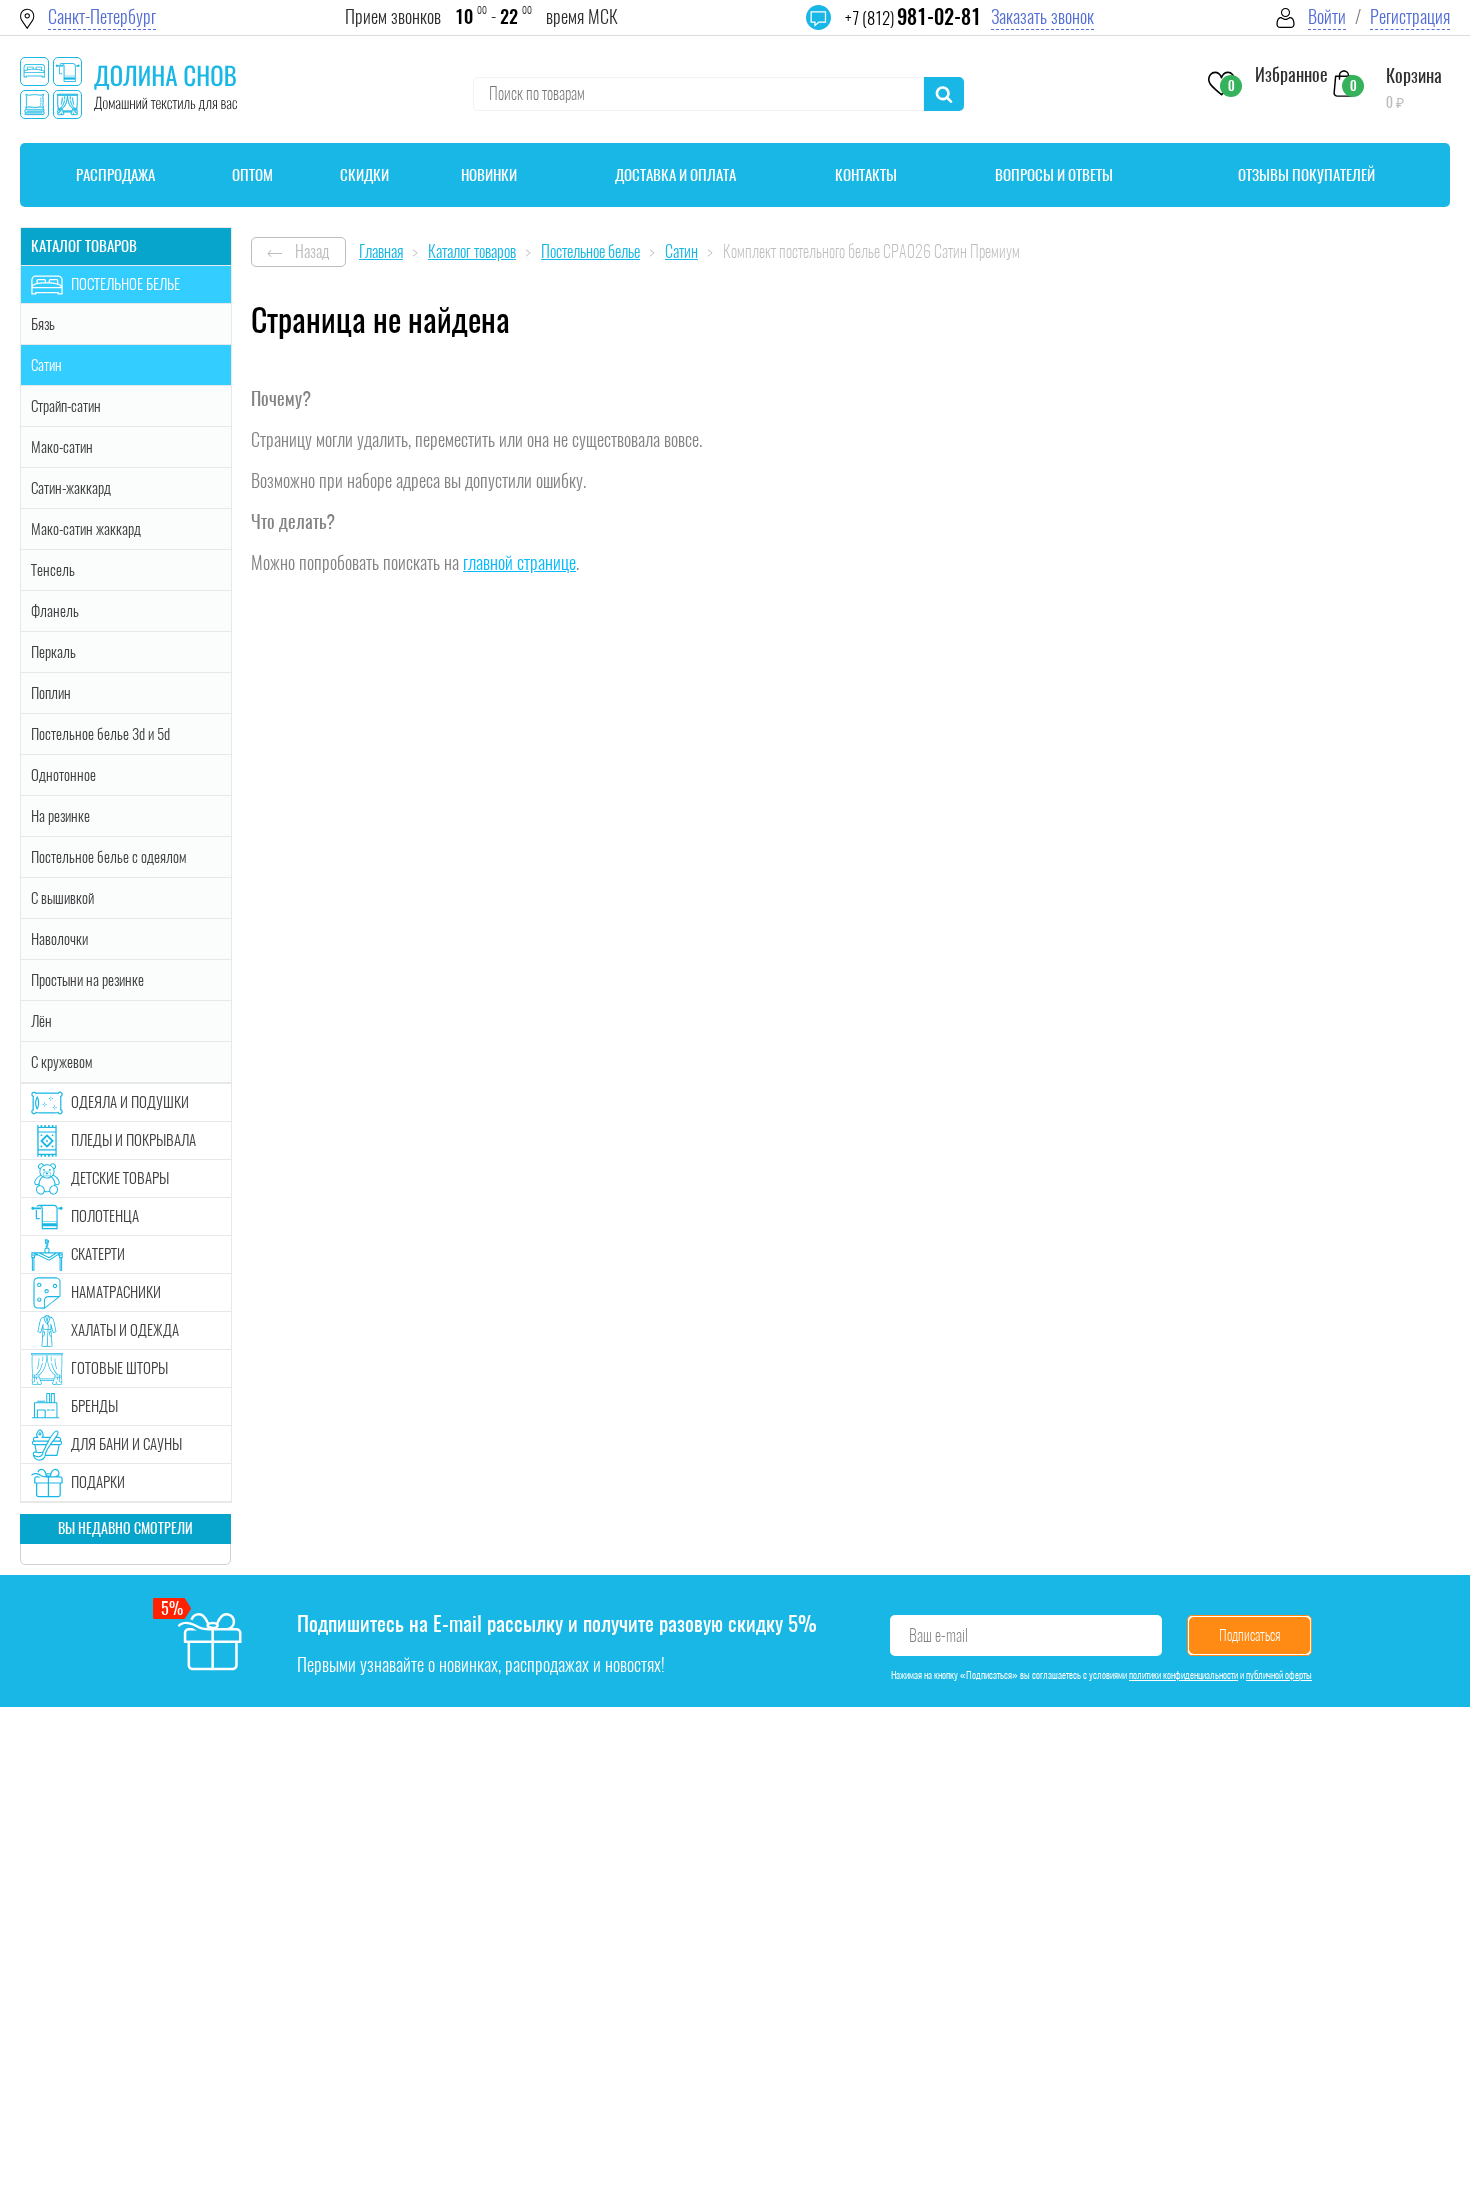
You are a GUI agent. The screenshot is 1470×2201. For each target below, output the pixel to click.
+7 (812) (913, 18)
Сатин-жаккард (71, 488)
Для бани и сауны (126, 1444)
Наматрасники (116, 1292)
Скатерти (98, 1254)
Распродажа (115, 175)
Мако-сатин (62, 447)
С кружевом (61, 1062)
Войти (1327, 16)
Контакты (866, 175)
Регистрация (1410, 16)
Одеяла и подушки (130, 1102)
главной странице (519, 562)
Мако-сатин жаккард (86, 529)
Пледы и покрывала (133, 1140)
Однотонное (63, 775)
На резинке (60, 816)
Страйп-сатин (66, 406)
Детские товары (120, 1178)
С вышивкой (62, 898)
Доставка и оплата (675, 175)
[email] (831, 30)
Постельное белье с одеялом (108, 857)
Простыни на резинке (87, 980)
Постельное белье (125, 284)
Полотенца (105, 1216)
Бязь (43, 324)
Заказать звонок (1042, 16)
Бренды (94, 1406)
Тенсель (53, 570)
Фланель (55, 611)
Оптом (252, 175)
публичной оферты (1279, 1675)
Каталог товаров (84, 246)
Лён (41, 1021)
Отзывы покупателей (1306, 175)
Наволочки (59, 939)
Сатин (46, 365)
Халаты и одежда (125, 1330)
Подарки (98, 1482)
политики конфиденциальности (1183, 1675)
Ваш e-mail (938, 1635)
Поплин (51, 693)
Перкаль (53, 652)
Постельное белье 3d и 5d (100, 734)
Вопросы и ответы (1054, 175)
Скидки (364, 175)
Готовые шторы (119, 1368)
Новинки (489, 175)
